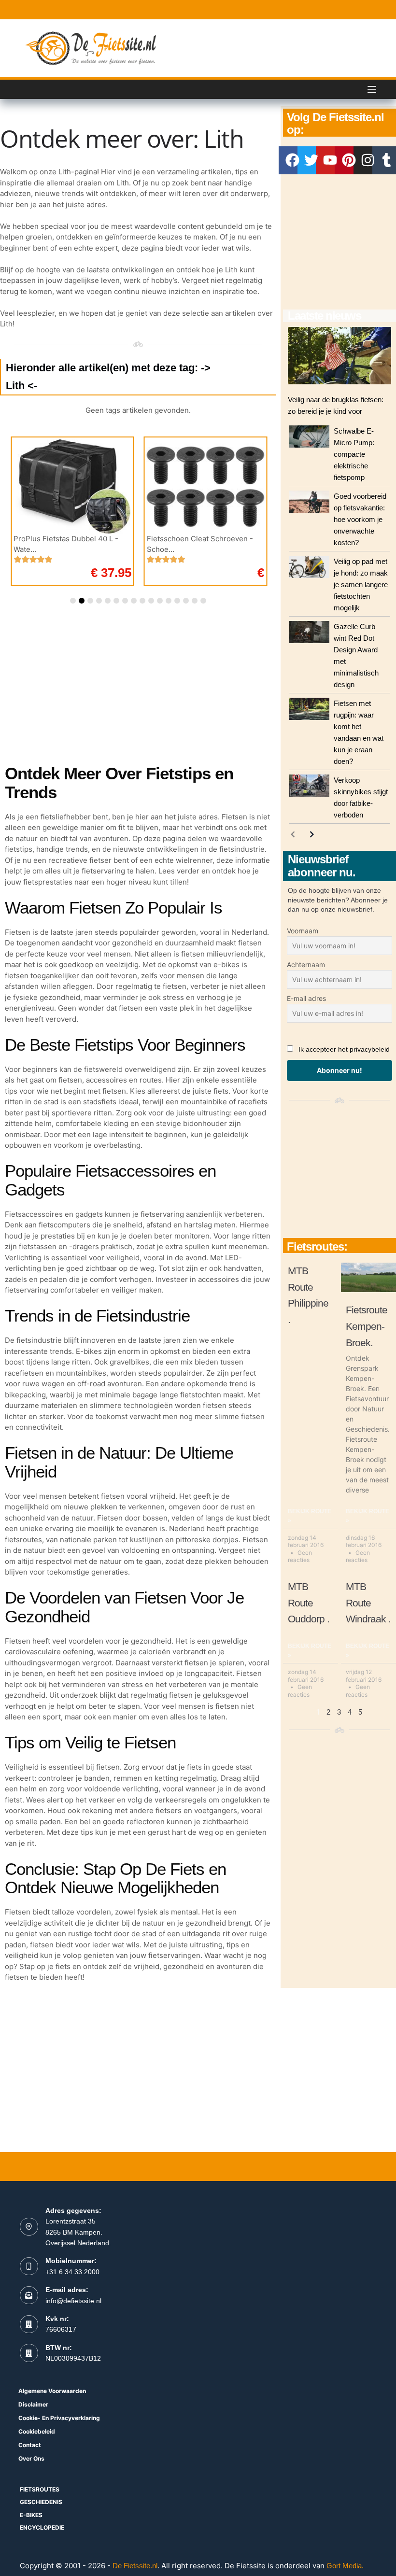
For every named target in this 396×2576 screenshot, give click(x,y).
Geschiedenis (41, 2502)
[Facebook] (293, 160)
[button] (73, 601)
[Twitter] (311, 160)
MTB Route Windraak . (368, 1603)
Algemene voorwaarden (52, 2391)
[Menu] (372, 89)
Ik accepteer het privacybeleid (344, 1049)
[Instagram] (368, 160)
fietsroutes (40, 2489)
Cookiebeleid (37, 2431)
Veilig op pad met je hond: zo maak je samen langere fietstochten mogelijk (361, 584)
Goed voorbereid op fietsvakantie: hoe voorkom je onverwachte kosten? (360, 519)
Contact (30, 2445)
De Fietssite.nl (135, 2566)
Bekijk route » (310, 1516)
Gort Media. (345, 2566)
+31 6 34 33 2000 (72, 2272)
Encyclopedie (42, 2527)
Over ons (31, 2458)
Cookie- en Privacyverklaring (59, 2418)
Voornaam (303, 931)
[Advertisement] (339, 242)
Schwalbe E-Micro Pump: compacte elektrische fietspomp (354, 454)
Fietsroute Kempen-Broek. (367, 1326)
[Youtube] (330, 160)
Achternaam (306, 964)
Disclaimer (33, 2404)
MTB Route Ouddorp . (309, 1603)
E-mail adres (306, 998)
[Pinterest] (349, 160)
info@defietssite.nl (73, 2301)
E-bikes (31, 2515)
